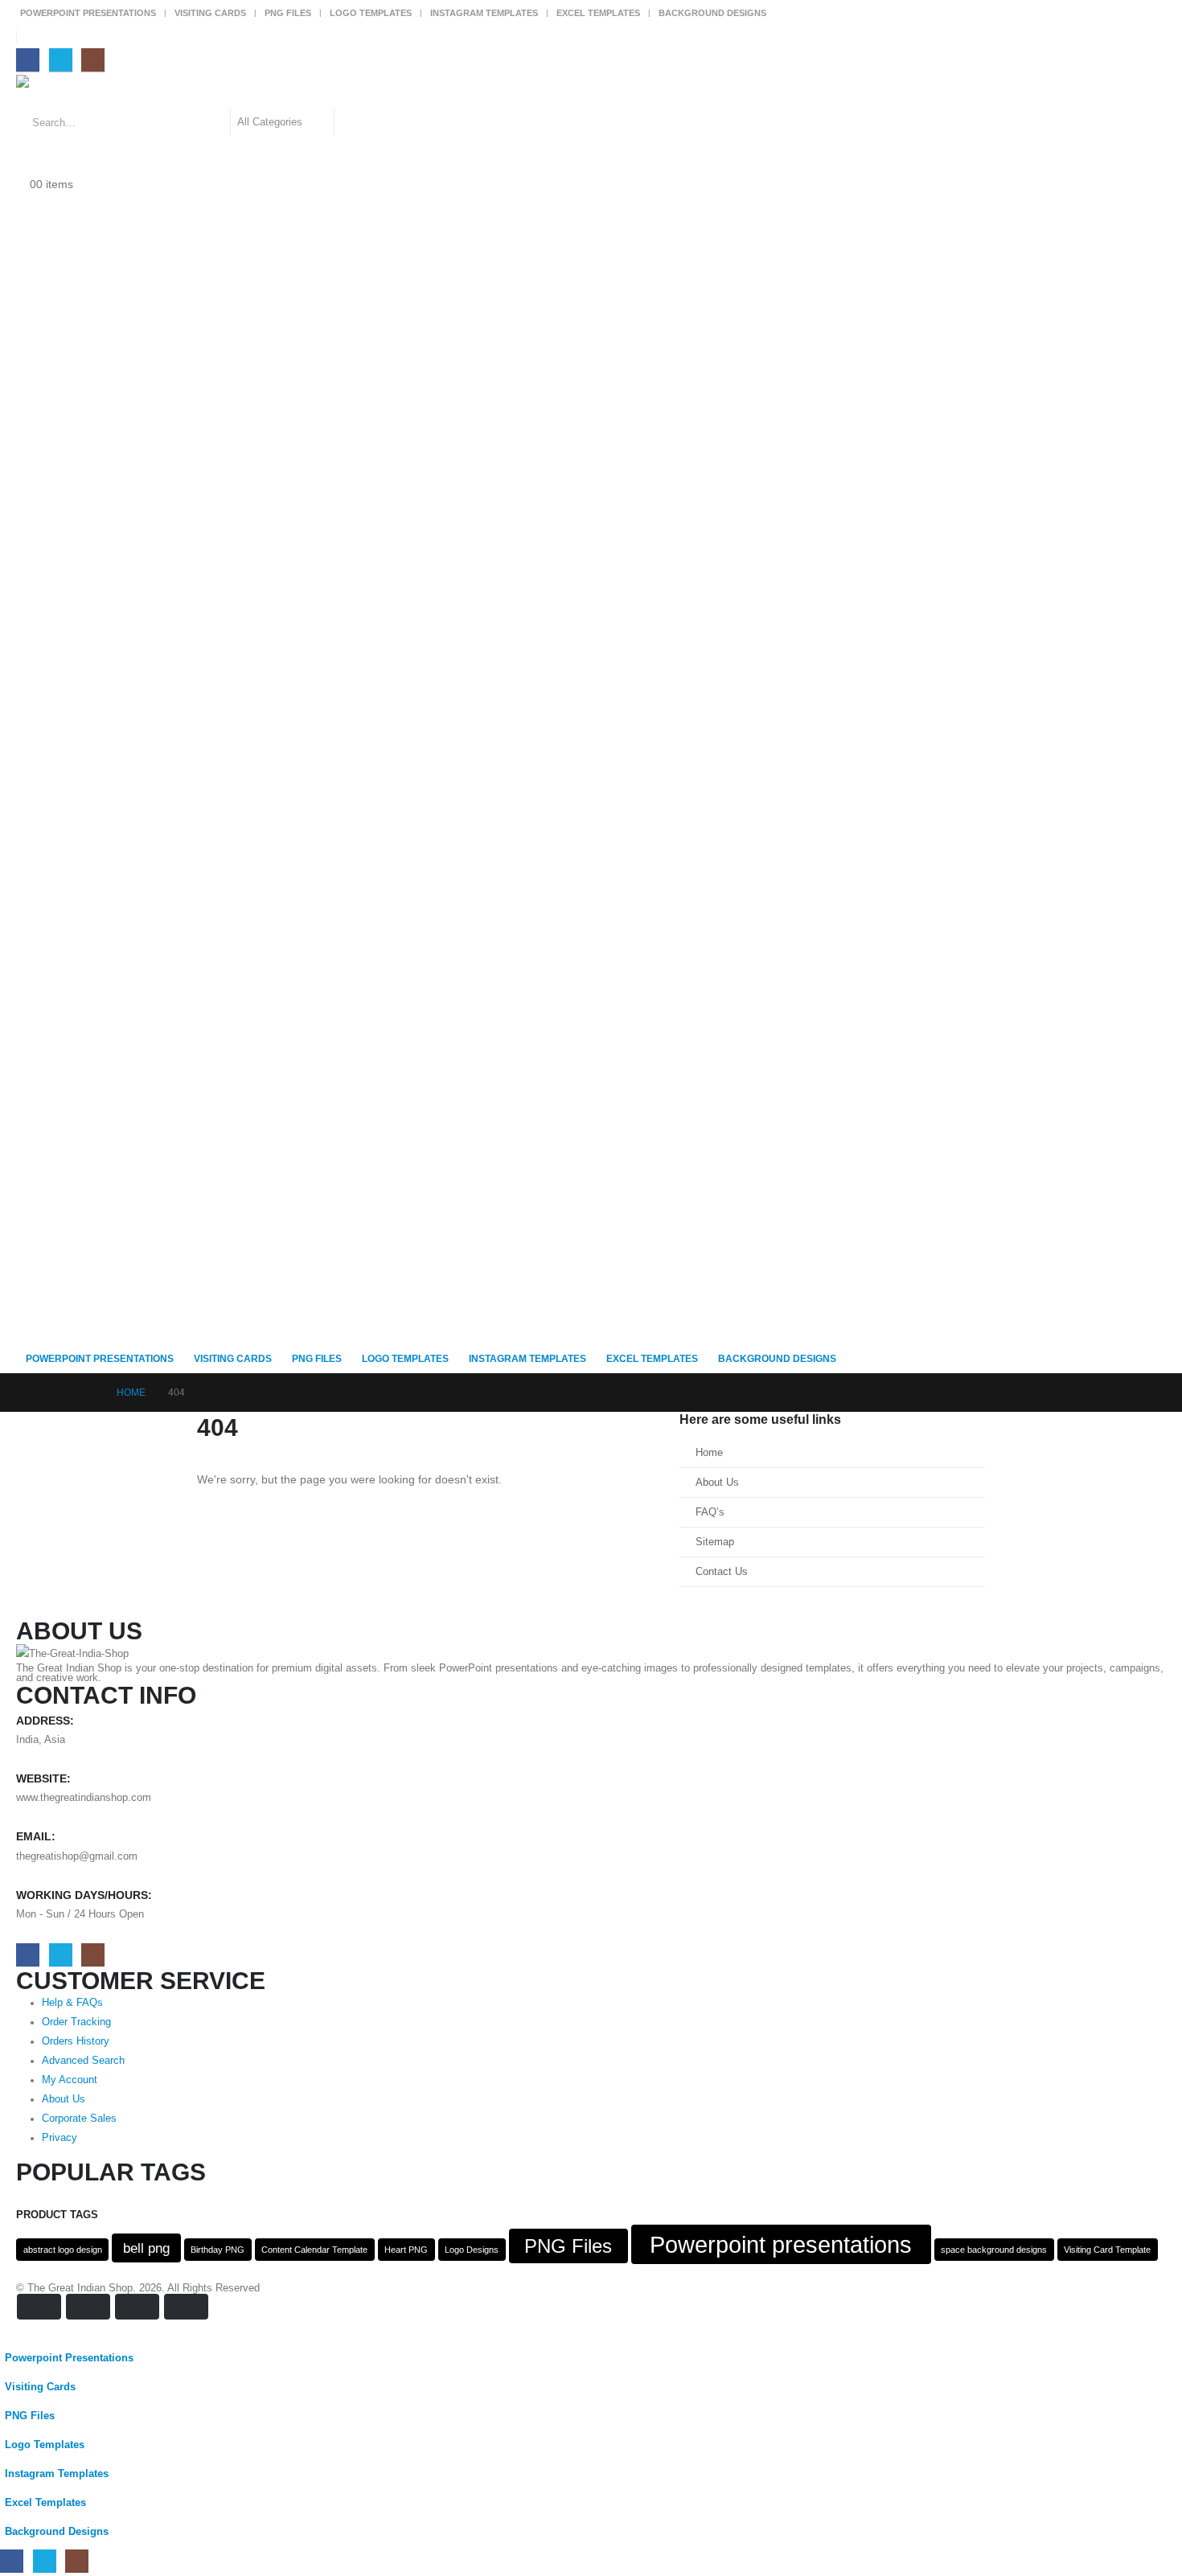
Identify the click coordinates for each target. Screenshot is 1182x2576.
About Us (717, 1483)
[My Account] (23, 146)
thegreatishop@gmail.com (77, 1856)
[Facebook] (28, 60)
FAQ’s (710, 1512)
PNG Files (288, 13)
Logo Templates (371, 13)
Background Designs (712, 13)
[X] (61, 60)
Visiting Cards (210, 13)
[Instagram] (93, 60)
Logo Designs (472, 2250)
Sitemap (715, 1542)
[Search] (355, 122)
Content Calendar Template (314, 2250)
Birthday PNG (218, 2250)
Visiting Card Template (1107, 2250)
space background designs (994, 2250)
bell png (146, 2248)
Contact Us (722, 1572)
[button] (10, 2333)
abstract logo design (63, 2250)
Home (709, 1453)
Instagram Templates (484, 13)
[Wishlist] (23, 165)
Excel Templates (598, 13)
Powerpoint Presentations (88, 13)
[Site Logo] (61, 92)
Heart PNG (406, 2250)
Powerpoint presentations (781, 2244)
